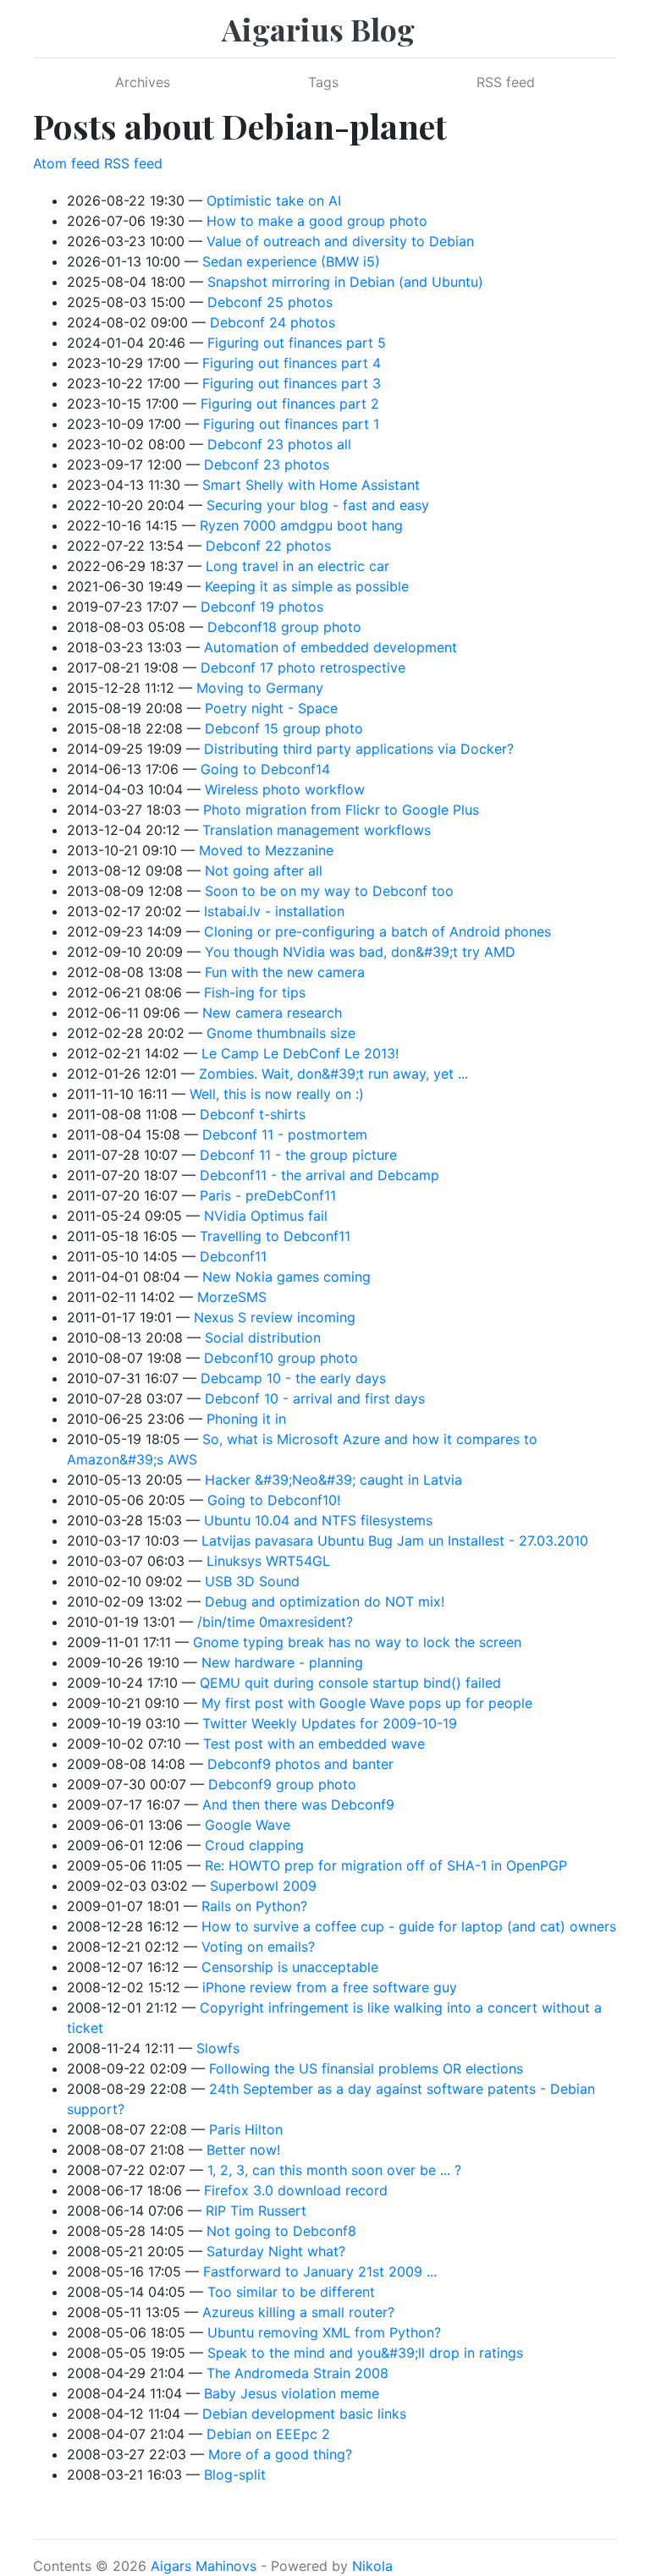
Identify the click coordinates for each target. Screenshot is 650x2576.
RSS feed (506, 82)
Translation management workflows (317, 830)
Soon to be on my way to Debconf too (329, 891)
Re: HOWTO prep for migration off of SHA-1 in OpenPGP (386, 1865)
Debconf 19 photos (262, 607)
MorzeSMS (232, 1297)
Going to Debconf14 (265, 769)
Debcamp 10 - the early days (293, 1378)
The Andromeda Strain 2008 (297, 2373)
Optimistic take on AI (274, 200)
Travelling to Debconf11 (275, 1236)
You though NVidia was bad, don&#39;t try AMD (360, 952)
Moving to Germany (260, 688)
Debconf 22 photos (268, 546)
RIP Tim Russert (256, 2211)
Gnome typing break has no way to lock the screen (357, 1642)
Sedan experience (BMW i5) (291, 261)
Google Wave (248, 1825)
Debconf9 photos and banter (300, 1764)
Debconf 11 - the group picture (298, 1155)
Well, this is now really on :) (277, 1094)
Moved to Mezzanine (266, 850)
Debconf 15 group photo (284, 728)
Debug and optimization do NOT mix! (325, 1601)
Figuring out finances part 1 (291, 424)
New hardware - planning (282, 1662)
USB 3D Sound (252, 1581)
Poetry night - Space (271, 708)
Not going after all (264, 871)
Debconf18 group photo (284, 627)
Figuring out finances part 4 (292, 363)
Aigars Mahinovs (204, 2566)
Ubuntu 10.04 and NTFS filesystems (318, 1520)
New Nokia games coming (286, 1277)
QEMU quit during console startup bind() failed (350, 1683)
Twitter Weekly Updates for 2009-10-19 (330, 1723)
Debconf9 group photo (282, 1784)
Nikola (372, 2566)
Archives (143, 82)
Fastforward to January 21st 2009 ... (320, 2271)
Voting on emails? (258, 1947)
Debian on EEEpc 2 (268, 2434)
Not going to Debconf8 (281, 2231)
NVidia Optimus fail (266, 1216)
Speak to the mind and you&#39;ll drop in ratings (365, 2353)
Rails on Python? (254, 1906)
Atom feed (66, 163)
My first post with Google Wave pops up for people (367, 1703)
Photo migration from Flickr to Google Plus (341, 810)
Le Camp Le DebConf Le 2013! (300, 1053)
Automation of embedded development (331, 647)
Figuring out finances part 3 (292, 383)
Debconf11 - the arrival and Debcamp (319, 1175)
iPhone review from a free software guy (330, 1987)
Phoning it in (246, 1419)
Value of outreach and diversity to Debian (340, 241)
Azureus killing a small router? (298, 2312)
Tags (323, 82)
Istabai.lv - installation (274, 911)
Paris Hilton (246, 2129)
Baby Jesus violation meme (292, 2393)
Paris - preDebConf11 (268, 1195)
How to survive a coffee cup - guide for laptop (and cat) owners (409, 1926)
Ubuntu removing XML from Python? (324, 2332)
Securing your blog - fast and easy (318, 505)
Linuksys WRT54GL (268, 1561)
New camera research (272, 1013)
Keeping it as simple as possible (307, 586)
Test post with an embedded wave (314, 1744)
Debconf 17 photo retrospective (303, 667)
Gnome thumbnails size (281, 1033)
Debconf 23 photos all (279, 444)
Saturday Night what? (276, 2251)
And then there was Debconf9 (298, 1804)
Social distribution (263, 1337)
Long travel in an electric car (297, 566)
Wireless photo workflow (285, 789)
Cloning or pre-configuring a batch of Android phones (377, 931)
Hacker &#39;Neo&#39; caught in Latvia (333, 1480)
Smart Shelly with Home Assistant (311, 485)
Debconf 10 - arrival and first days (315, 1398)
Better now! (243, 2150)
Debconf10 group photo (281, 1358)
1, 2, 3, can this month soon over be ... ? (334, 2170)
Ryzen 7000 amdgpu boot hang (301, 525)
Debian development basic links (304, 2414)
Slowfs (218, 2048)
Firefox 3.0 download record (296, 2190)
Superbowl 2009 (263, 1886)
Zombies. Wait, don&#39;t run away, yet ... (333, 1074)
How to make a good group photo (317, 221)
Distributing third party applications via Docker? (359, 749)
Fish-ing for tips (255, 992)
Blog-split (235, 2474)
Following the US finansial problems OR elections (366, 2068)
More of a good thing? (280, 2454)
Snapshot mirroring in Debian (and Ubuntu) (345, 282)
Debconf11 (233, 1256)
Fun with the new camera (285, 972)
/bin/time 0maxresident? (275, 1622)
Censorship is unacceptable (290, 1967)
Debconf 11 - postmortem (285, 1134)
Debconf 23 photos (267, 464)
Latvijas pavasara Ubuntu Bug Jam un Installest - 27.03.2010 (395, 1541)
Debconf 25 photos (270, 302)
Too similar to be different (291, 2292)
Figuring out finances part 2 (290, 404)
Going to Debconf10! (274, 1500)
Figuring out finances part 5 (297, 343)
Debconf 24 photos (273, 322)
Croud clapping (254, 1845)
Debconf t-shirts (253, 1114)
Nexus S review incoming (275, 1317)
